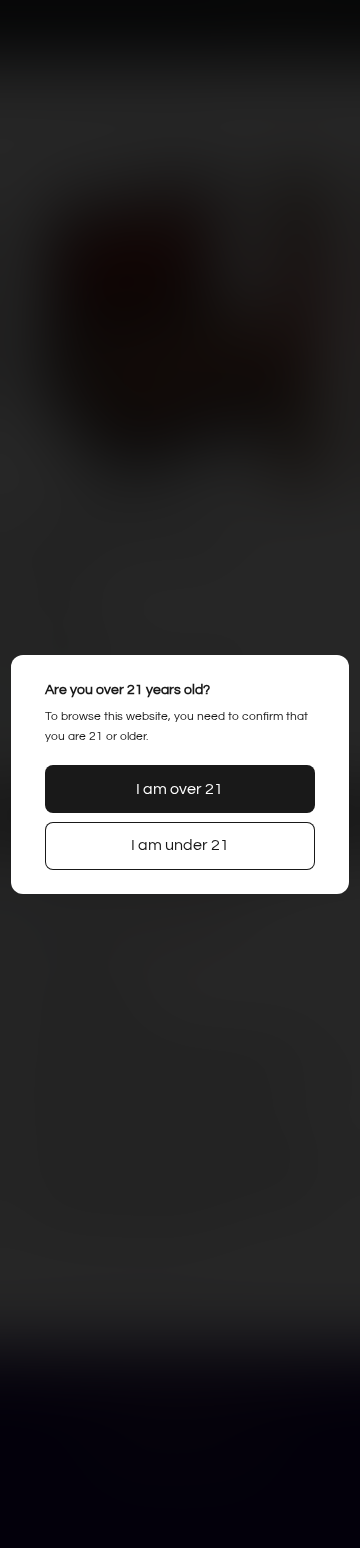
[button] (180, 789)
